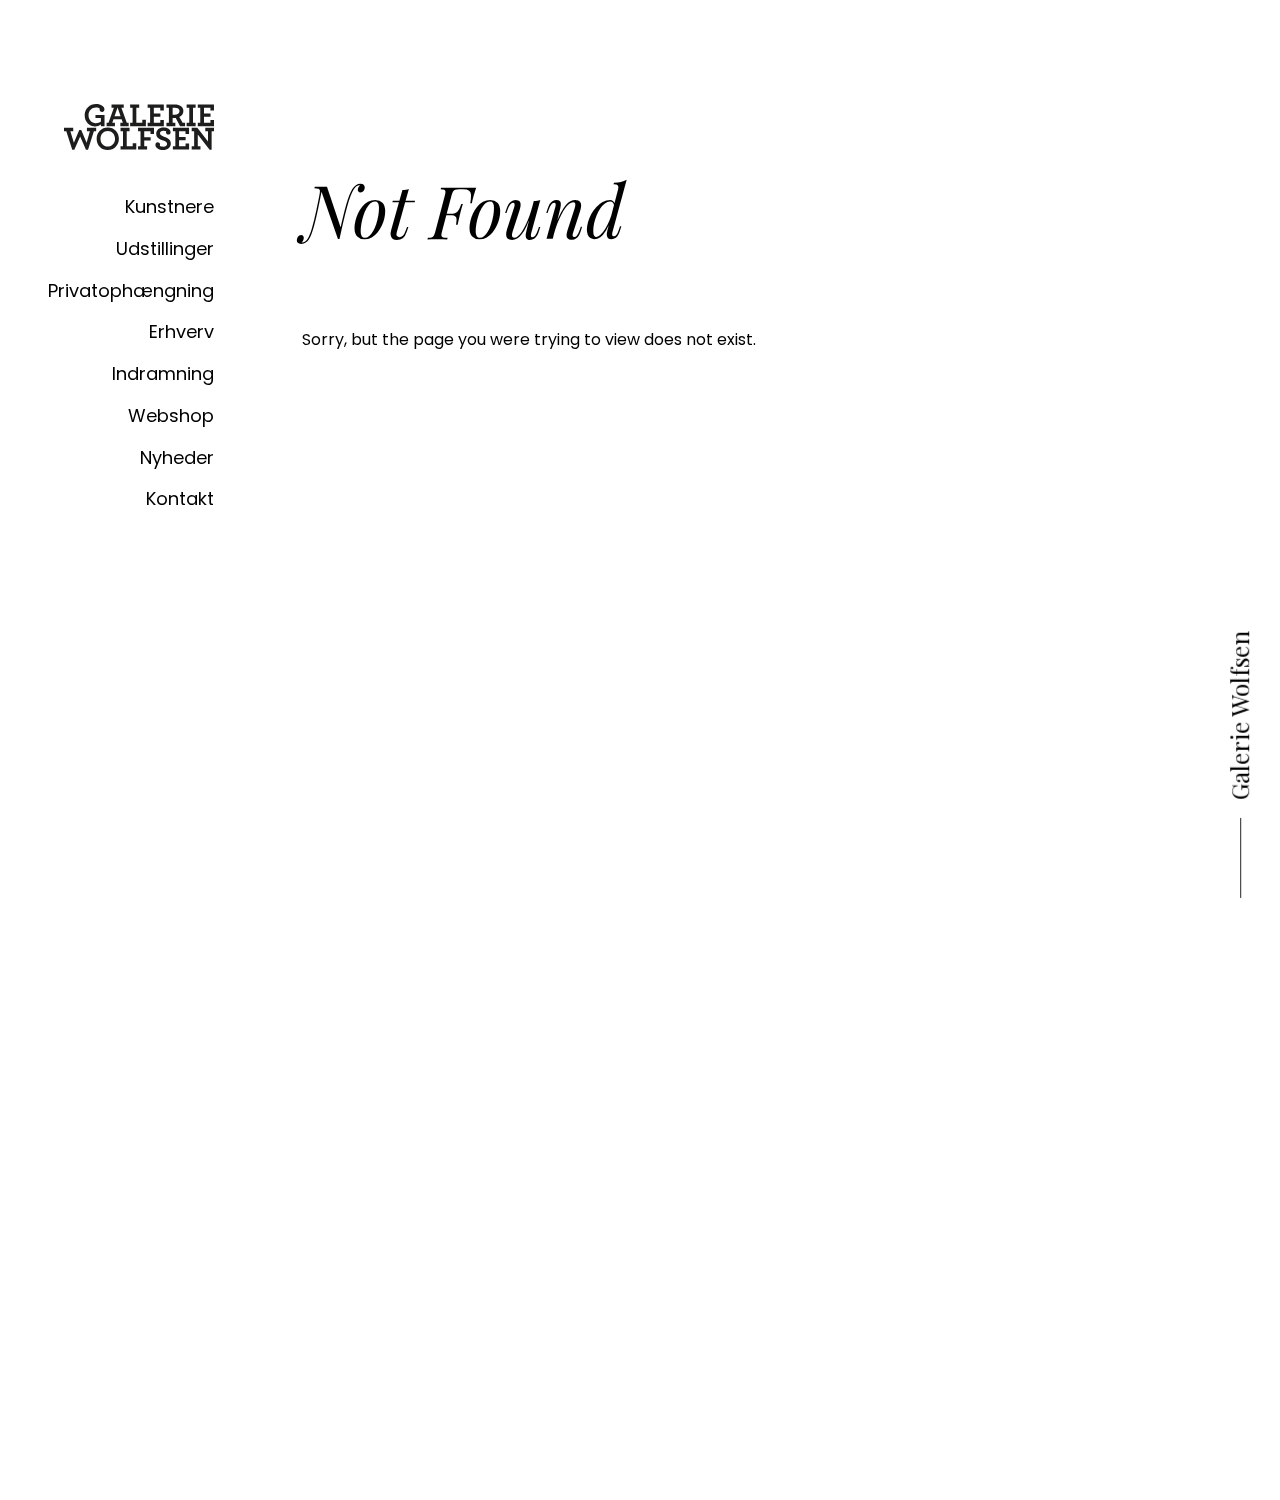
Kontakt (180, 498)
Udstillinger (165, 248)
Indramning (163, 373)
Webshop (171, 415)
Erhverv (181, 331)
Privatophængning (131, 290)
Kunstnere (169, 206)
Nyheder (177, 457)
